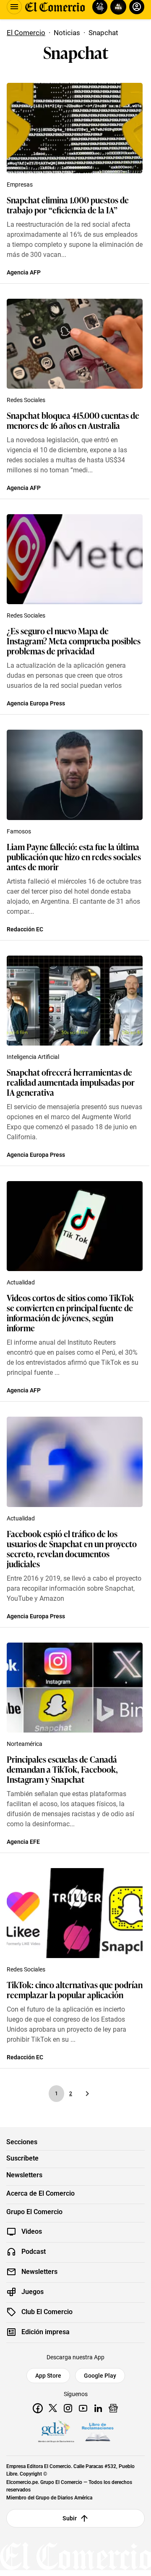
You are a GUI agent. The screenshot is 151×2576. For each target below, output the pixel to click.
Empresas (20, 185)
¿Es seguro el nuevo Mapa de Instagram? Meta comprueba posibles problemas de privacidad (74, 641)
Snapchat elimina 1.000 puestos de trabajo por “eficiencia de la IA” (68, 205)
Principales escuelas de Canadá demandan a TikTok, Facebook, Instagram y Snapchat (62, 1769)
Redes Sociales (26, 400)
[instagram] (68, 2408)
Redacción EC (25, 929)
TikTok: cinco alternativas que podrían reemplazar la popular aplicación (75, 1989)
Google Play (100, 2376)
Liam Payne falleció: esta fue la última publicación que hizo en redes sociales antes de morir (74, 856)
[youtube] (83, 2408)
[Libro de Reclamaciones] (98, 2432)
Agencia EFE (23, 1842)
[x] (53, 2408)
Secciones (22, 2142)
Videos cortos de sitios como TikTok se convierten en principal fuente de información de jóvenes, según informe (70, 1312)
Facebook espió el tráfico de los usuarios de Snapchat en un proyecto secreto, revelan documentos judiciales (72, 1548)
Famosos (19, 831)
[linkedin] (98, 2408)
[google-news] (113, 2408)
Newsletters (24, 2175)
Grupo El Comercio (34, 2212)
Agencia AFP (24, 272)
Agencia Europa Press (36, 703)
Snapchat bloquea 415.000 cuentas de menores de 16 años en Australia (73, 420)
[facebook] (38, 2408)
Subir (70, 2518)
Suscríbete (22, 2158)
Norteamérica (25, 1744)
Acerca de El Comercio (40, 2194)
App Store (48, 2376)
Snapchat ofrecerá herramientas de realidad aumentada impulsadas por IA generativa (71, 1082)
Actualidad (21, 1282)
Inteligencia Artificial (33, 1057)
